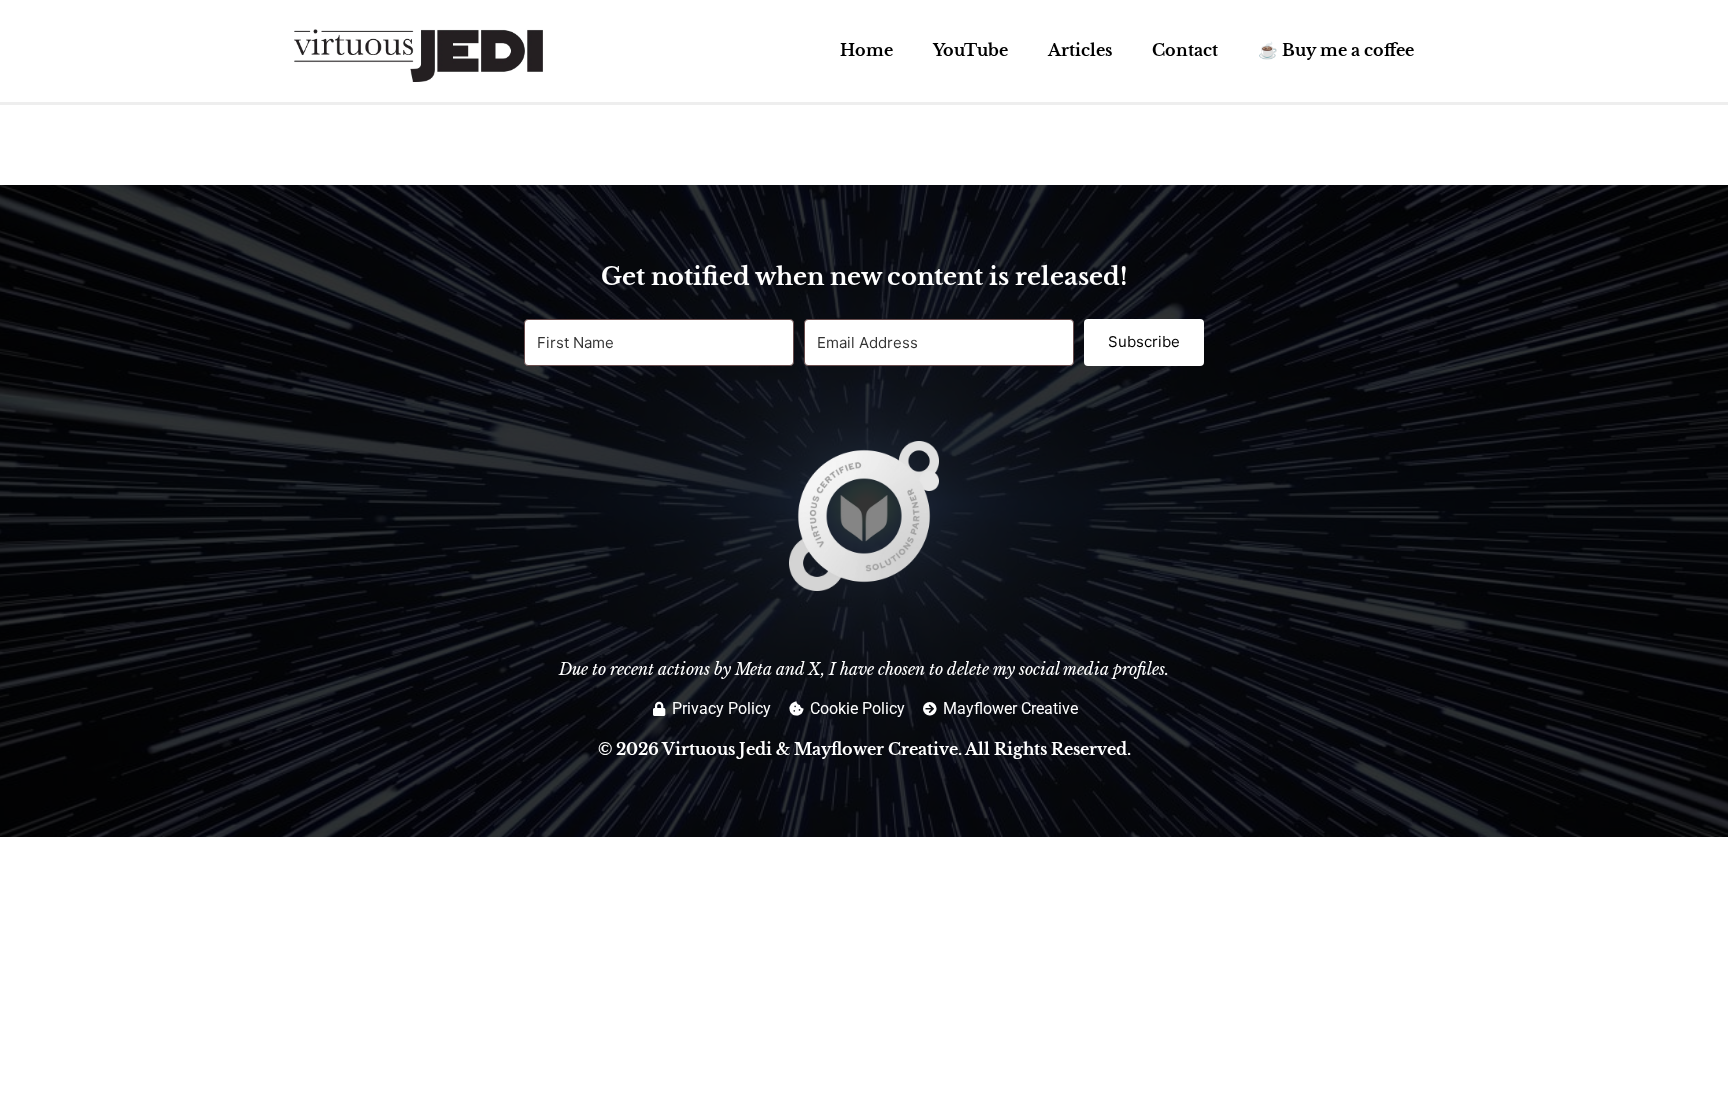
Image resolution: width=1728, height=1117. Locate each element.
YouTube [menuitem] (970, 50)
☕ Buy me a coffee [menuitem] (1336, 50)
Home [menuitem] (866, 50)
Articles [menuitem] (1080, 50)
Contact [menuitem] (1185, 50)
